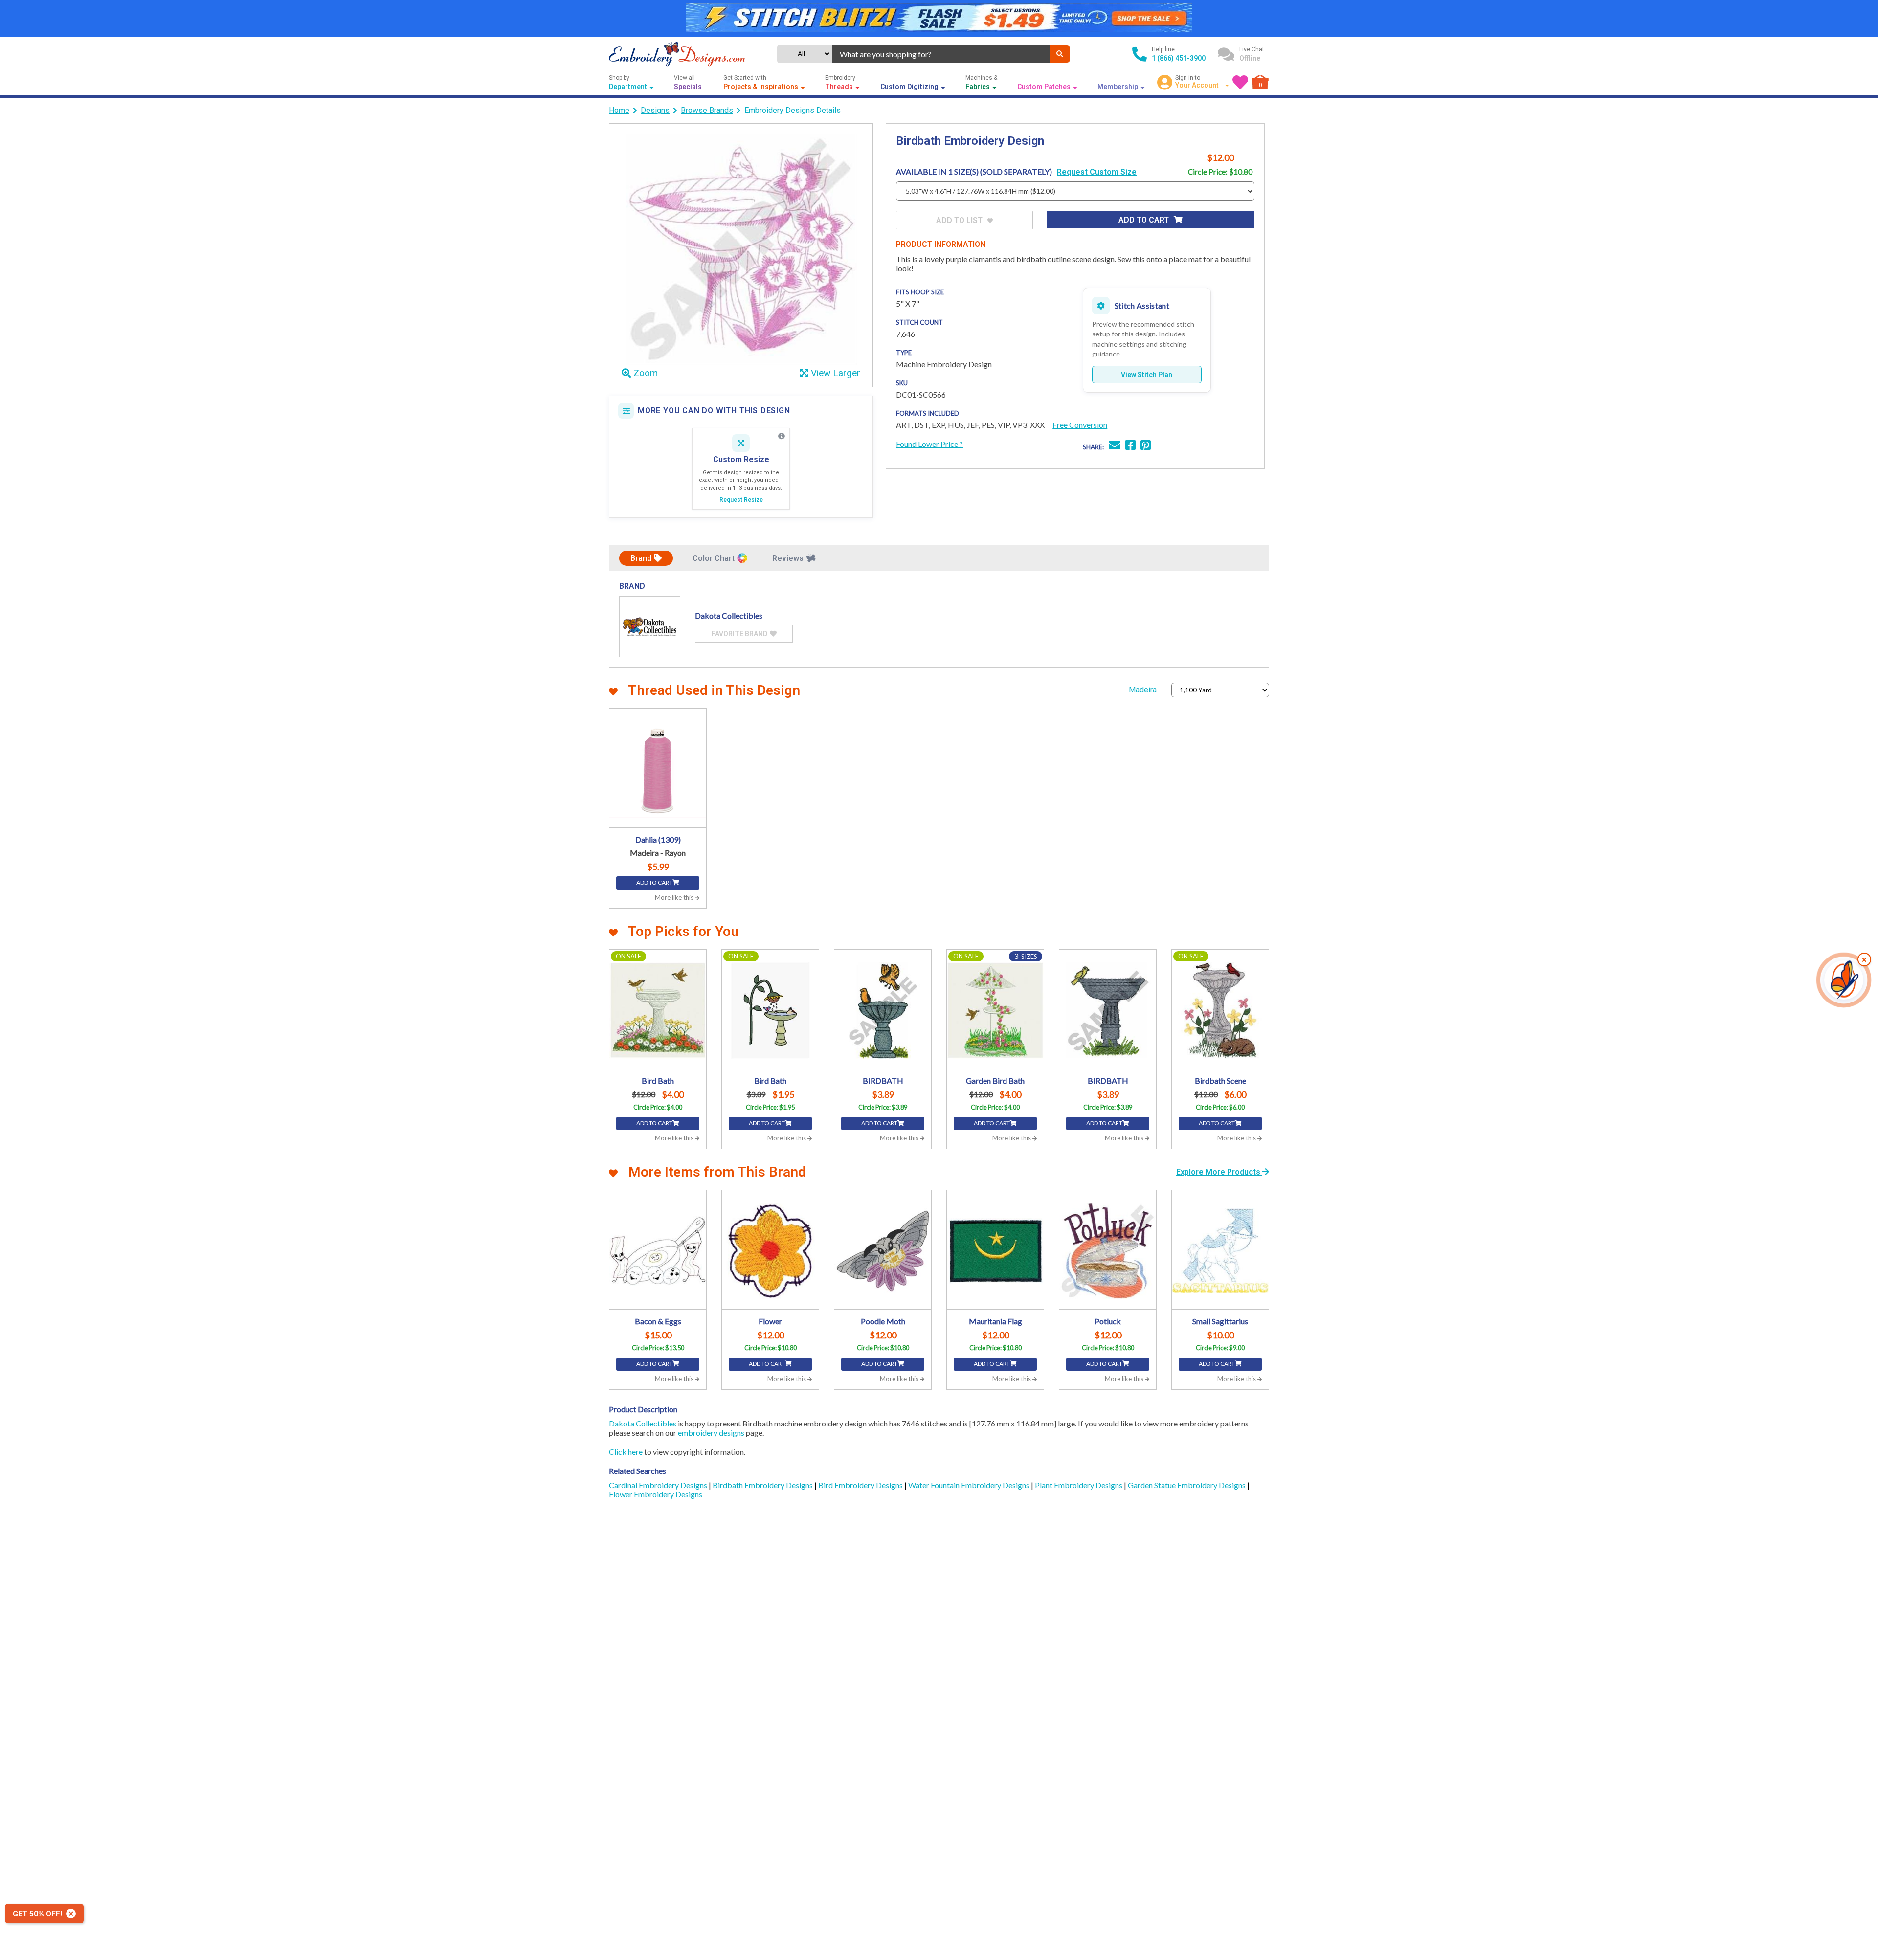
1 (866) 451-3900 (1179, 58)
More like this (675, 897)
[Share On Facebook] (1130, 446)
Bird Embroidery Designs (861, 1485)
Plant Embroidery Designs (1079, 1485)
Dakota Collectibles (643, 1423)
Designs (655, 110)
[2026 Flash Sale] (939, 18)
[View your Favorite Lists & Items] (1240, 82)
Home (619, 110)
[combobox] (941, 54)
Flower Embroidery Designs (656, 1494)
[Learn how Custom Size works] (782, 436)
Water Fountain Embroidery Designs (970, 1485)
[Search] (1060, 54)
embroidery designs (711, 1433)
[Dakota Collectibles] (650, 627)
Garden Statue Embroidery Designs (1187, 1485)
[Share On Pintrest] (1146, 446)
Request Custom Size (1097, 172)
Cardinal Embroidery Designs (659, 1485)
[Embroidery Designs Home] (677, 54)
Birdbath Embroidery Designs (763, 1485)
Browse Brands (707, 110)
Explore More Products (1219, 1172)
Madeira (1143, 690)
